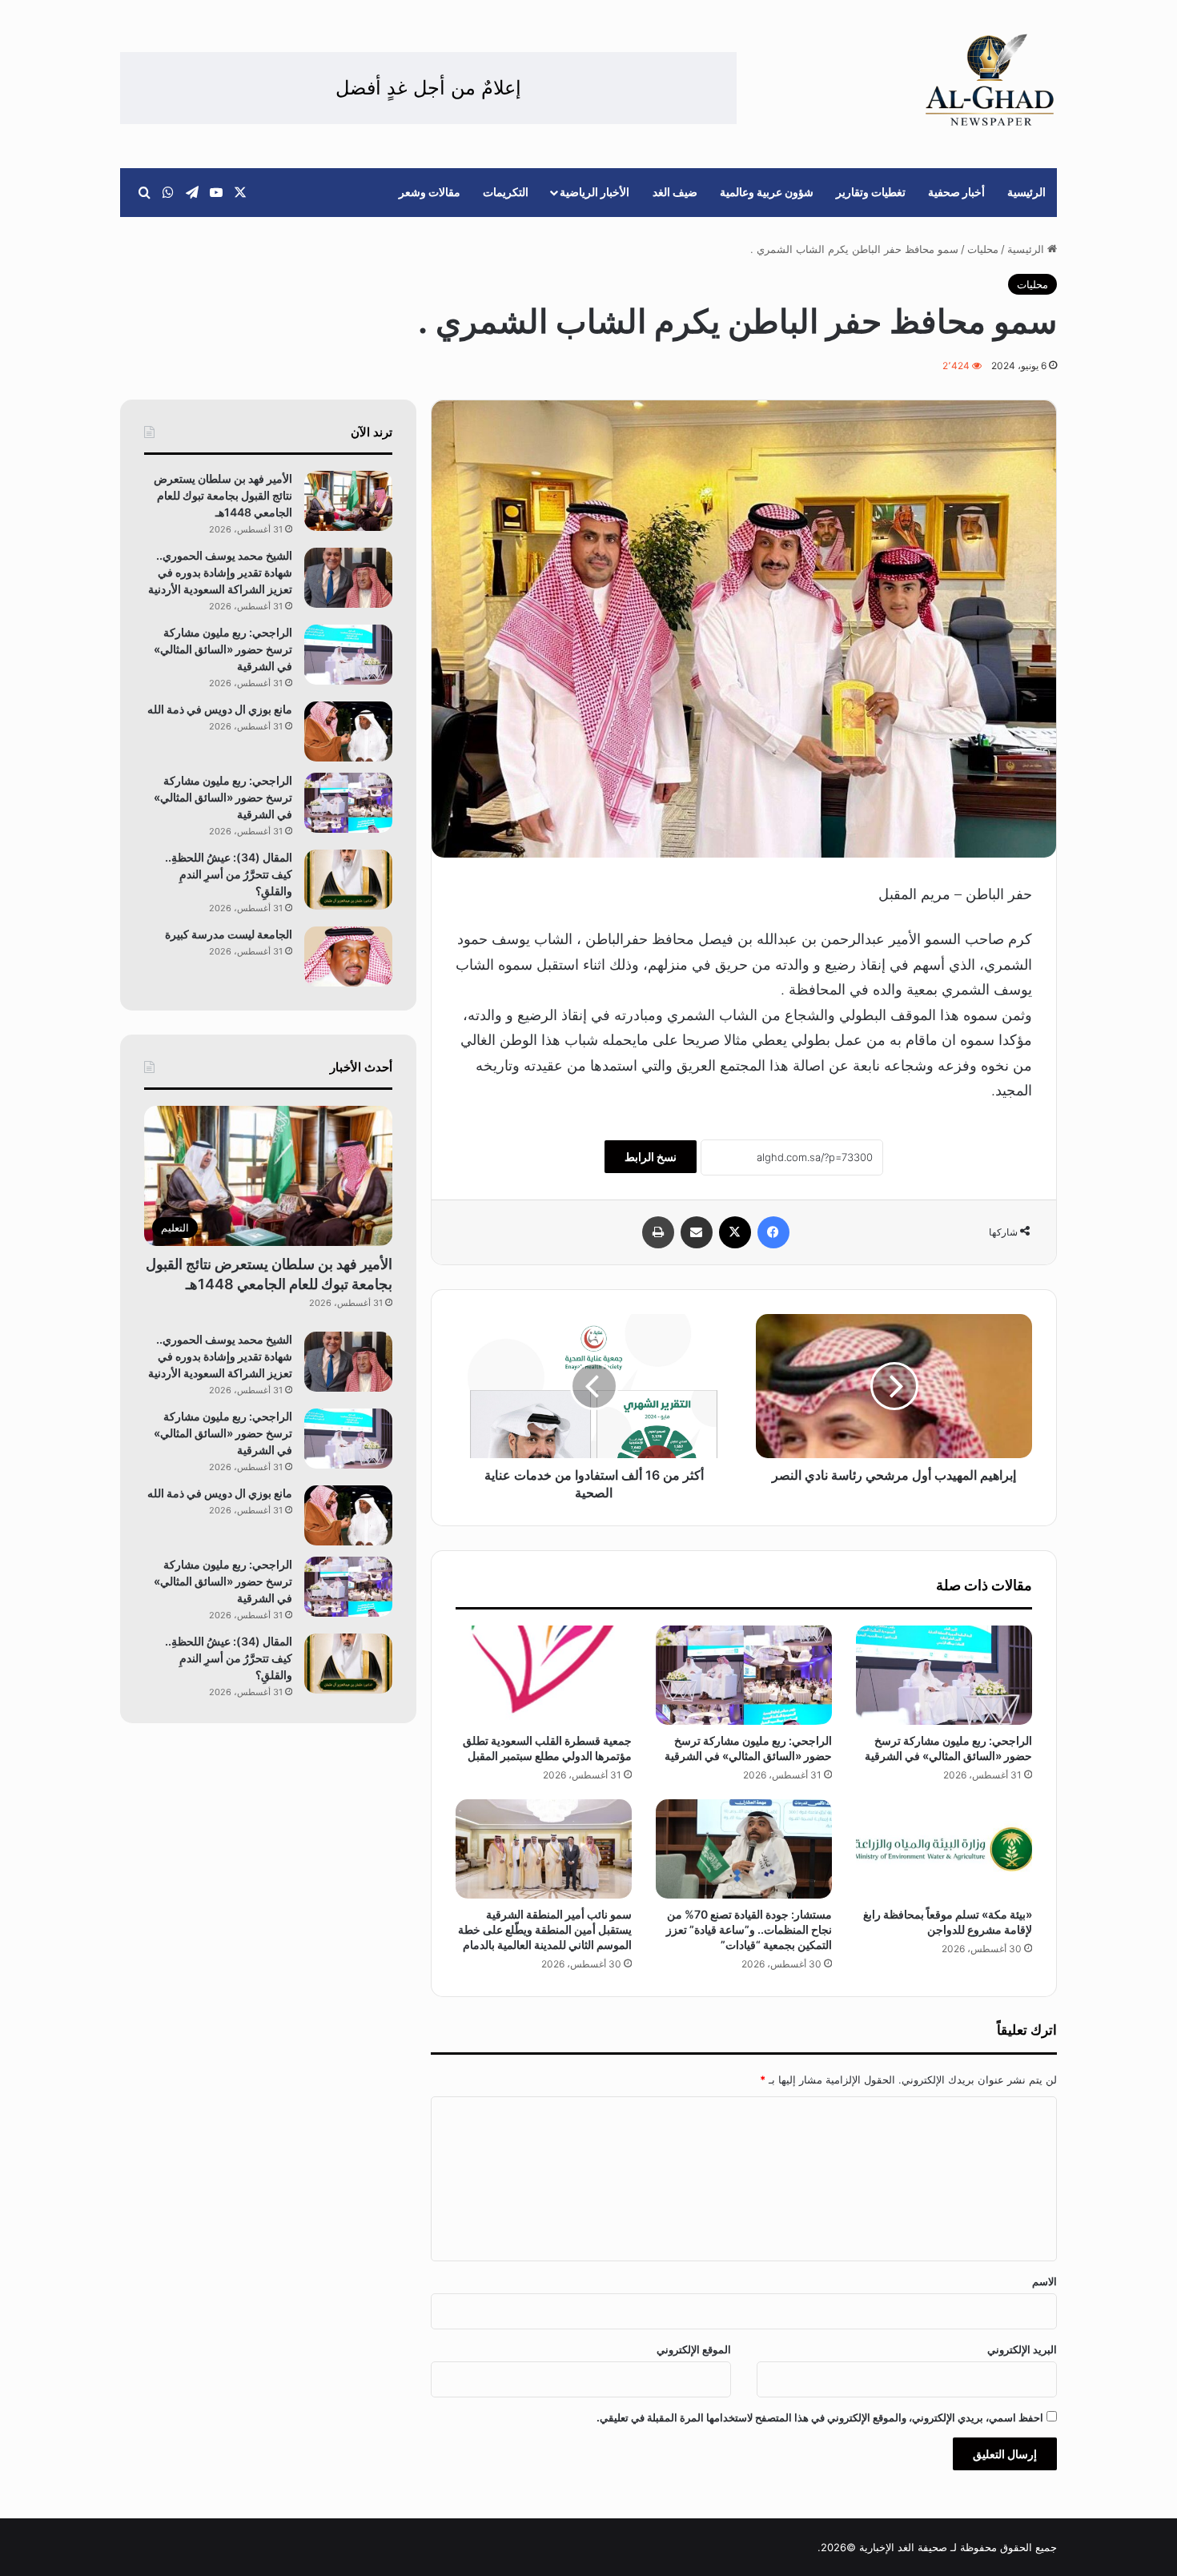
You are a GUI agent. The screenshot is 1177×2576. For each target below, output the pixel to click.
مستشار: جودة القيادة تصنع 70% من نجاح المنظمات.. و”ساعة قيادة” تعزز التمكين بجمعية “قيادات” (749, 1929)
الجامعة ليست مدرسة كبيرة (229, 934)
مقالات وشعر (430, 192)
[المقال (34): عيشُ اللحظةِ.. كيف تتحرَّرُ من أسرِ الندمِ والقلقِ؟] (348, 880)
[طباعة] (658, 1232)
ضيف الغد (675, 192)
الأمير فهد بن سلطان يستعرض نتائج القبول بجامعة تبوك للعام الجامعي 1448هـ (223, 495)
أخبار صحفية (956, 192)
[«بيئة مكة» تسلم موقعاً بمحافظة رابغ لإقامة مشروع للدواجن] (944, 1849)
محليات (983, 249)
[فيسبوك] (773, 1232)
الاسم (1044, 2281)
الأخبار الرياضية (595, 192)
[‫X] (735, 1232)
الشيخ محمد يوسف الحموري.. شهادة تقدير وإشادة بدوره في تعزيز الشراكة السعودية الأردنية (220, 572)
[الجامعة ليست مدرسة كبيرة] (348, 956)
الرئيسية (1026, 192)
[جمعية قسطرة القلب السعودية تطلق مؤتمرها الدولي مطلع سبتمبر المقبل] (544, 1675)
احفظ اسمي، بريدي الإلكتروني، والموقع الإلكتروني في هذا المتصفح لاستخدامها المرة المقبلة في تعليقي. (820, 2417)
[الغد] (990, 80)
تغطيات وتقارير (871, 192)
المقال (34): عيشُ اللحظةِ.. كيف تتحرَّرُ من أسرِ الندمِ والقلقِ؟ (229, 874)
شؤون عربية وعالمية (767, 192)
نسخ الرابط (651, 1157)
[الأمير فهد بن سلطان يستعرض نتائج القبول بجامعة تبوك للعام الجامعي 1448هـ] (348, 501)
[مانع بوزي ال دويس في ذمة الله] (348, 731)
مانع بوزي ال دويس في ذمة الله (220, 709)
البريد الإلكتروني (1022, 2349)
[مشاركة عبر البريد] (697, 1232)
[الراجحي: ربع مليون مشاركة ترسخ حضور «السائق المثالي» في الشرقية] (944, 1675)
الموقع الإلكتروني (694, 2349)
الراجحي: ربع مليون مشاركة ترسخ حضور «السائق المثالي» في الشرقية (223, 649)
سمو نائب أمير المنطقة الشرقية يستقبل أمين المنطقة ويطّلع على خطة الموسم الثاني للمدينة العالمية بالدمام (545, 1929)
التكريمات (506, 192)
